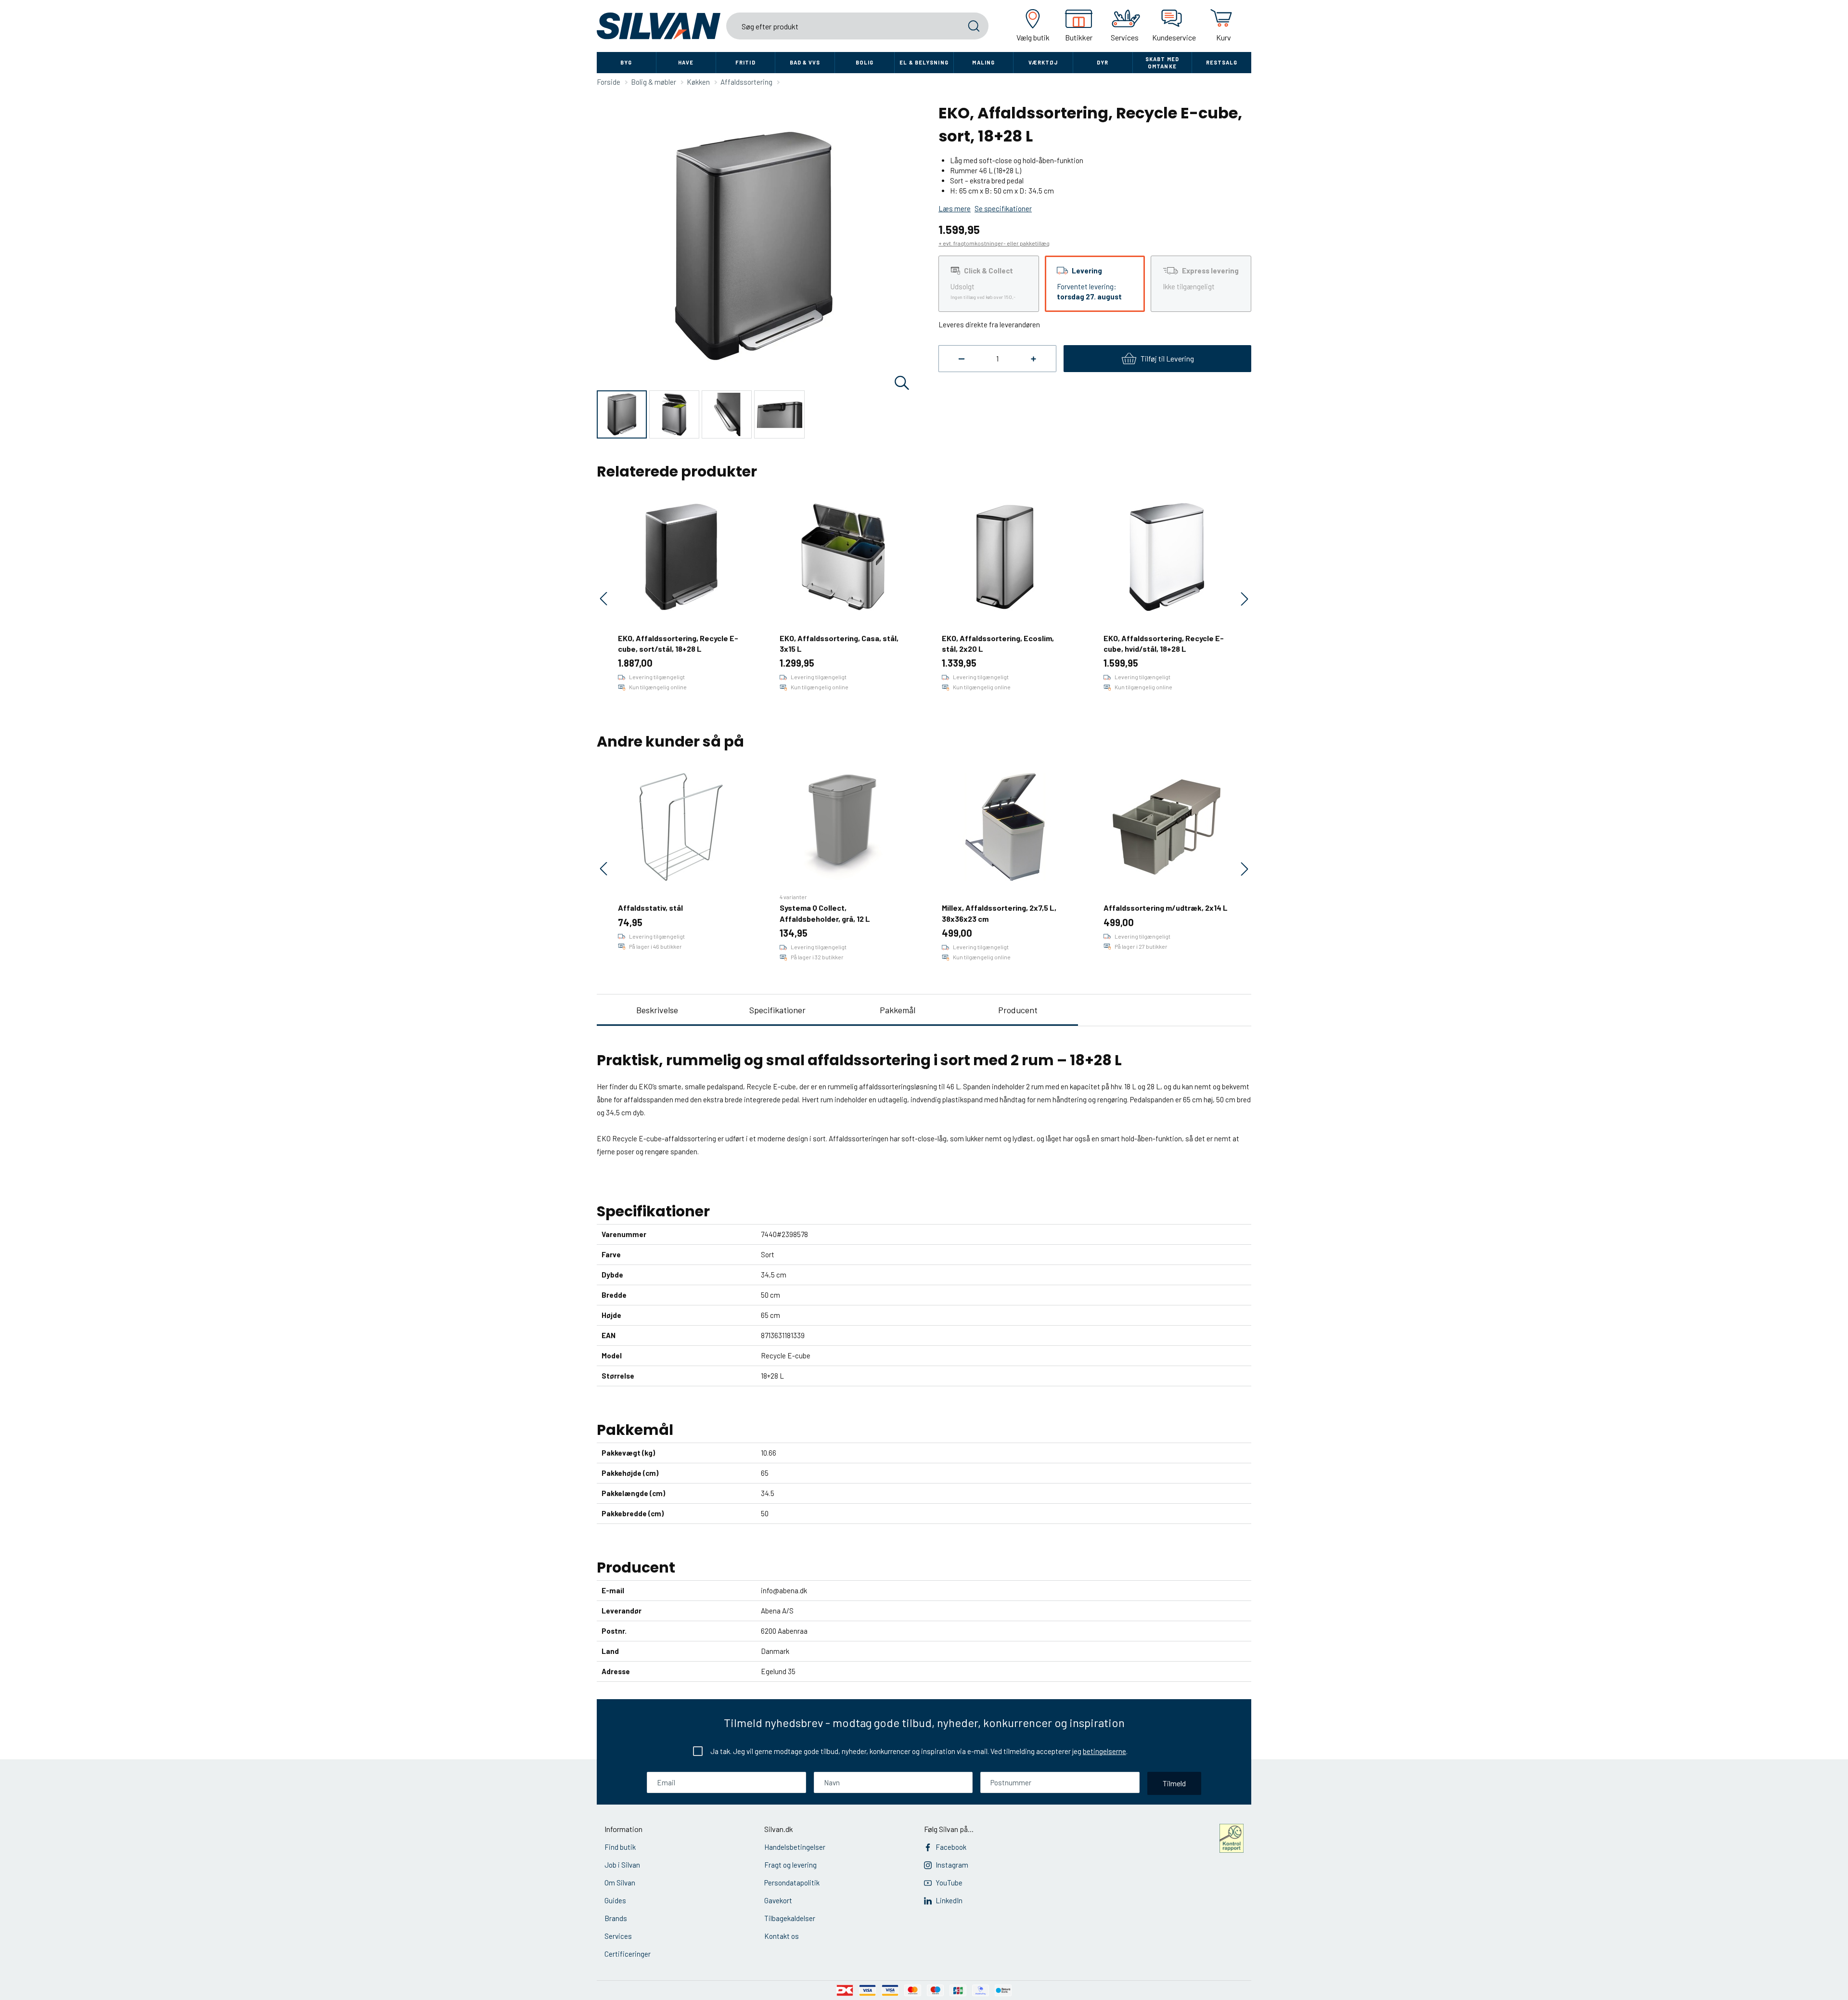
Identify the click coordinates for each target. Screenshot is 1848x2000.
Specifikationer (777, 1010)
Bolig (865, 62)
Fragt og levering (790, 1865)
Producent (1018, 1010)
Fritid (745, 62)
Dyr (1103, 62)
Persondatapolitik (792, 1883)
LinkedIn (949, 1900)
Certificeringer (628, 1954)
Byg (626, 62)
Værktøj (1043, 62)
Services (618, 1936)
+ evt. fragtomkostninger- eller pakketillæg (994, 243)
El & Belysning (924, 62)
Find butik (620, 1847)
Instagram (952, 1865)
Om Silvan (620, 1883)
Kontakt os (782, 1936)
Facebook (951, 1847)
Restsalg (1222, 62)
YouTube (949, 1883)
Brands (616, 1918)
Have (686, 62)
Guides (615, 1900)
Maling (983, 62)
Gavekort (778, 1900)
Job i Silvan (622, 1865)
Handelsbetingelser (795, 1847)
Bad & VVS (805, 62)
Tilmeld (1174, 1783)
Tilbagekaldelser (790, 1918)
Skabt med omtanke (1162, 63)
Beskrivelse (657, 1010)
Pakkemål (898, 1010)
